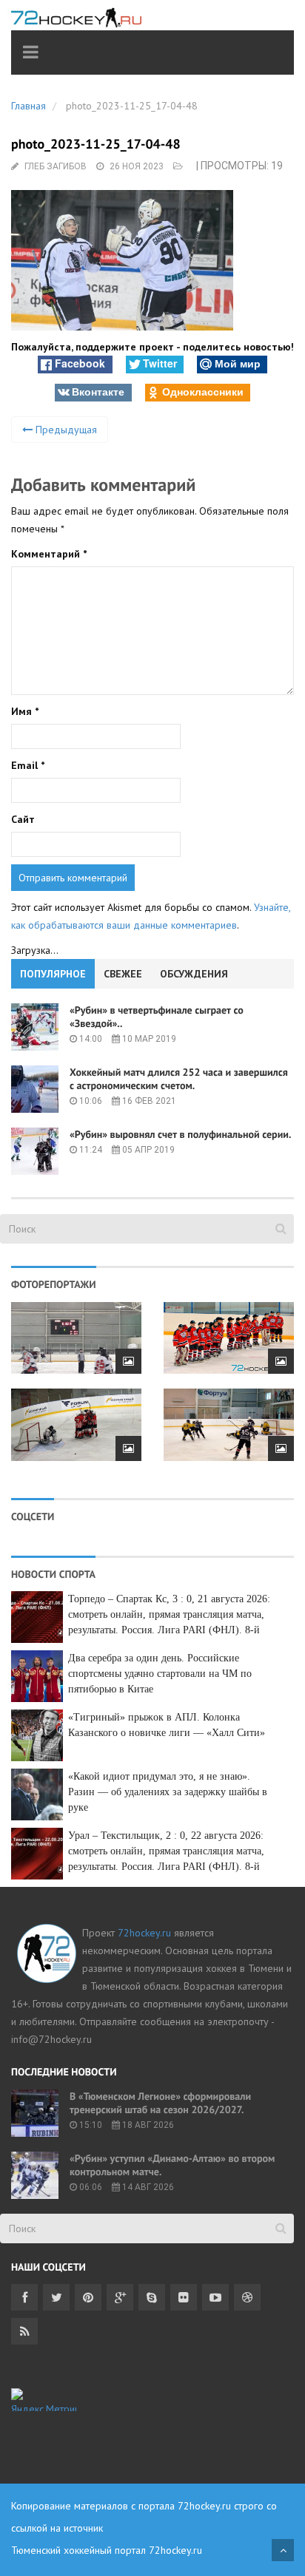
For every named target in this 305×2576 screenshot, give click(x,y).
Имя (25, 711)
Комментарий (49, 554)
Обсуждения (194, 974)
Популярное (53, 974)
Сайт (23, 819)
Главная (29, 106)
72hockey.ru (144, 1933)
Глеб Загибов (56, 166)
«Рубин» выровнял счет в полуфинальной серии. (180, 1134)
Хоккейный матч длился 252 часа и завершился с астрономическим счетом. (179, 1079)
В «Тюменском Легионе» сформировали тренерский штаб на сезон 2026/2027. (160, 2103)
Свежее (123, 974)
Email (28, 765)
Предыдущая (65, 430)
